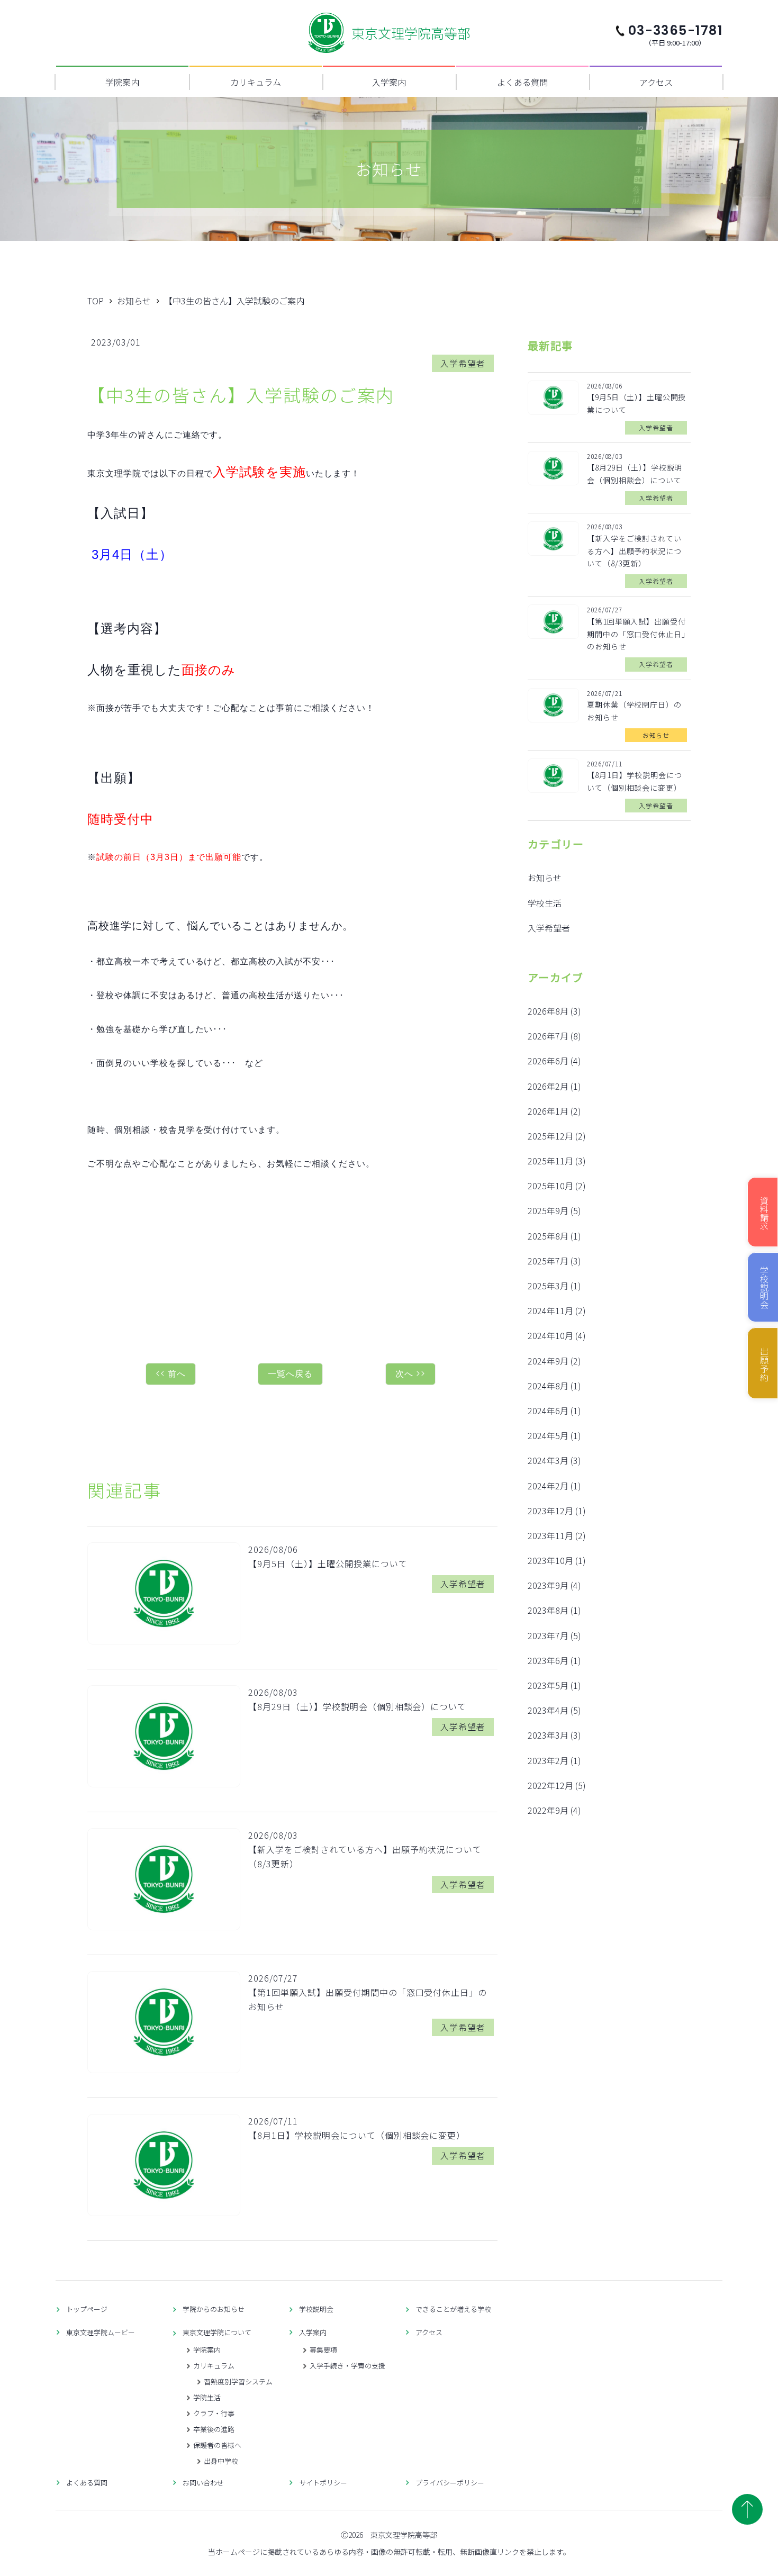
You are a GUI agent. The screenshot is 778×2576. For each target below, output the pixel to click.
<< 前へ (171, 1374)
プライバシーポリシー (450, 2483)
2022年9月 (548, 1810)
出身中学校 (221, 2461)
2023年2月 (548, 1760)
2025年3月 (548, 1286)
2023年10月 (550, 1560)
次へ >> (410, 1374)
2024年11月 (550, 1310)
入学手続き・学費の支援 (347, 2366)
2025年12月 (550, 1136)
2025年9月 (548, 1210)
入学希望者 (549, 928)
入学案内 (389, 82)
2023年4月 (548, 1710)
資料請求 (764, 1213)
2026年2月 (548, 1086)
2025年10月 (550, 1186)
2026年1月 (548, 1111)
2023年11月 (550, 1535)
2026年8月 (548, 1011)
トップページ (87, 2309)
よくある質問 (522, 82)
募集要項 (323, 2350)
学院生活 (207, 2397)
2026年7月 (548, 1036)
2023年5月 (548, 1685)
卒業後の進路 (214, 2429)
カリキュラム (256, 82)
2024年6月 (548, 1411)
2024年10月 (550, 1335)
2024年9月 (548, 1361)
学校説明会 (316, 2309)
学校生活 (545, 903)
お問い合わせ (203, 2483)
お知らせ (545, 878)
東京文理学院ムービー (101, 2332)
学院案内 (122, 82)
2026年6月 (548, 1061)
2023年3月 (548, 1735)
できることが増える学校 (453, 2309)
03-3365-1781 (675, 34)
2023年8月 (548, 1610)
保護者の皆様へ (217, 2445)
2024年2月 (548, 1486)
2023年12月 (550, 1511)
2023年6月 (548, 1660)
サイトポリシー (323, 2483)
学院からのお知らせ (214, 2309)
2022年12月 (550, 1785)
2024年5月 (548, 1435)
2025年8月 (548, 1236)
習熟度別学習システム (238, 2381)
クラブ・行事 (214, 2413)
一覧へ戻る (290, 1374)
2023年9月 (548, 1585)
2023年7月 (548, 1635)
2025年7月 (548, 1261)
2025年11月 (550, 1161)
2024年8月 (548, 1386)
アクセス (656, 82)
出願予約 (764, 1364)
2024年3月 (548, 1460)
